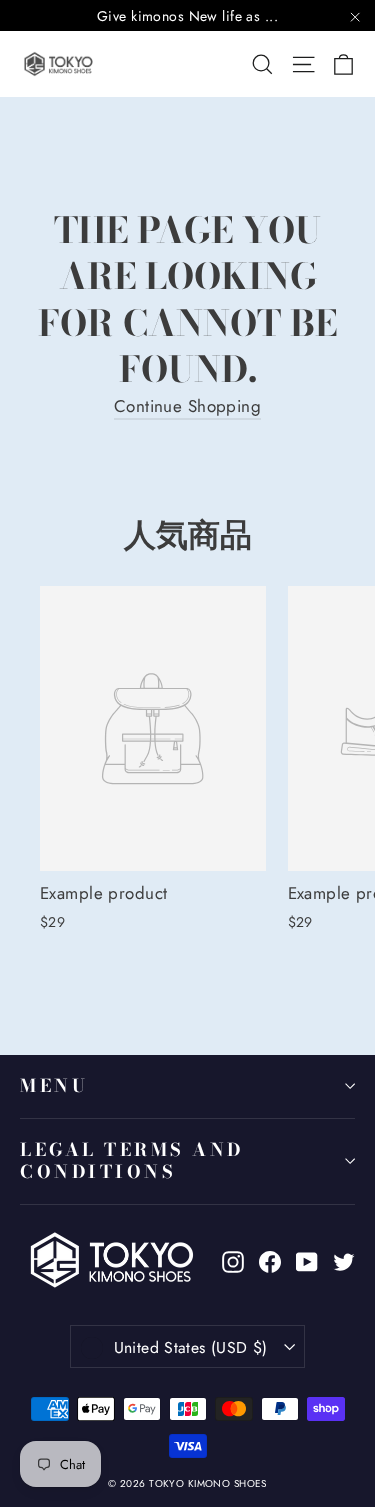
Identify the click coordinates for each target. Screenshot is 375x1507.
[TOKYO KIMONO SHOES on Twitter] (344, 1260)
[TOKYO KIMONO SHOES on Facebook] (270, 1260)
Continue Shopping (187, 406)
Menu (54, 1085)
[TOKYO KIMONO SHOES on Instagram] (233, 1260)
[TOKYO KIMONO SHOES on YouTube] (307, 1260)
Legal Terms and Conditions (132, 1161)
